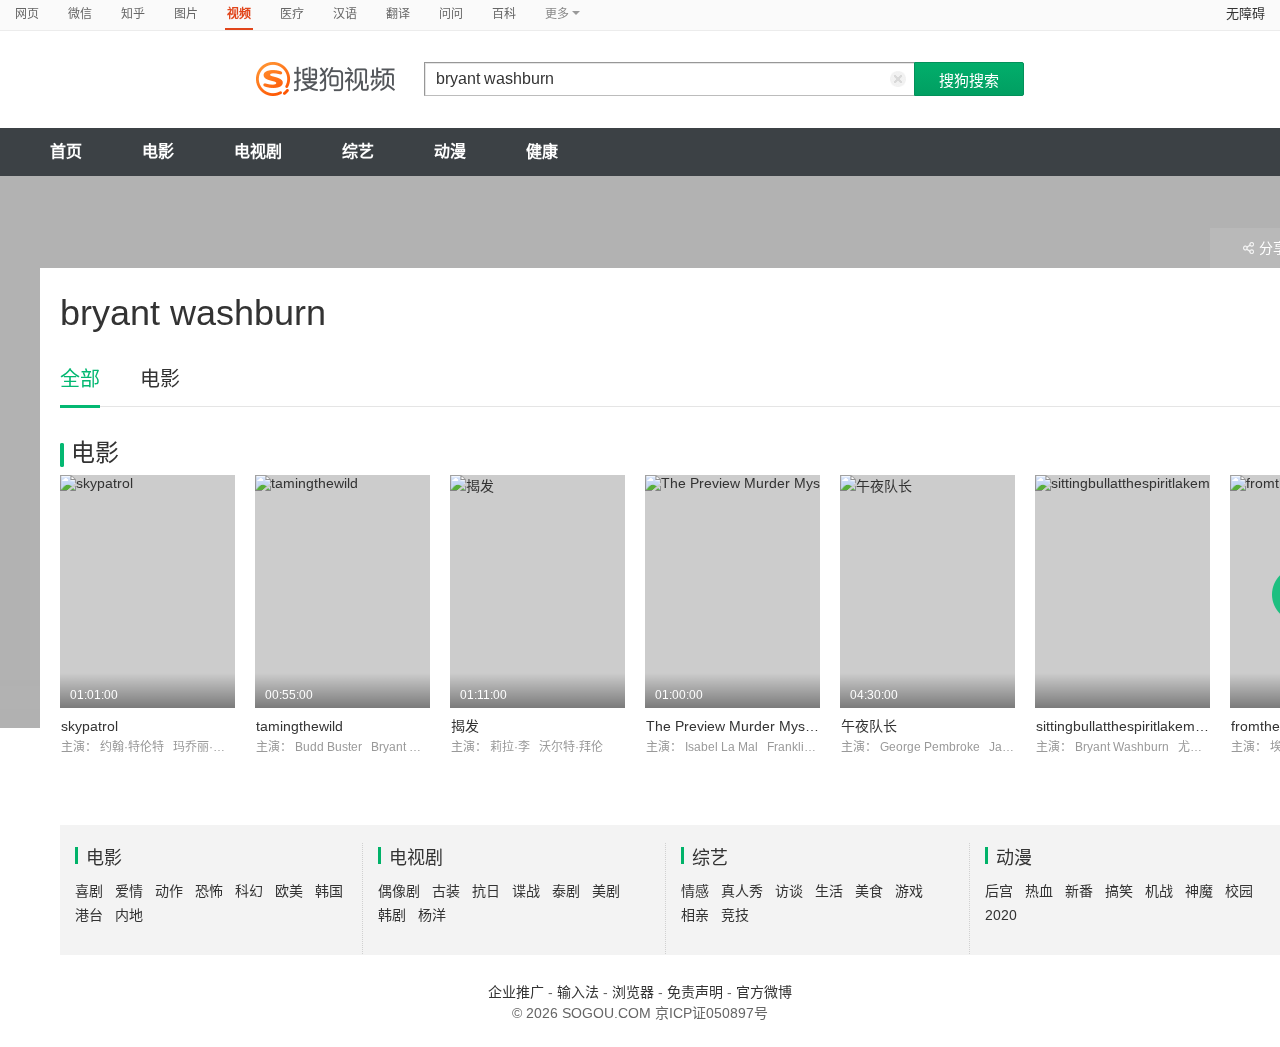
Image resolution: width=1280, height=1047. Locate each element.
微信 (80, 14)
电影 (158, 151)
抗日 (486, 891)
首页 (66, 151)
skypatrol (89, 726)
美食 (869, 891)
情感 (695, 891)
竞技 (735, 915)
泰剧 (566, 891)
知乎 (133, 14)
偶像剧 (399, 891)
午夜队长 (869, 726)
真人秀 (742, 891)
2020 (1001, 915)
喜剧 (89, 891)
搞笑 (1119, 891)
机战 (1159, 891)
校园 (1239, 891)
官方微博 (764, 992)
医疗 (292, 14)
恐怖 (209, 891)
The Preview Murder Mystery (737, 726)
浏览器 (633, 992)
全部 (80, 379)
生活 (829, 891)
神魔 (1199, 891)
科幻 (249, 891)
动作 (169, 891)
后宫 (999, 891)
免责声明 (695, 992)
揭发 (465, 726)
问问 (451, 14)
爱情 (129, 891)
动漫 (450, 151)
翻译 (398, 14)
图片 (186, 14)
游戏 (909, 891)
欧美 (289, 891)
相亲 (695, 915)
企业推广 (516, 992)
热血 (1039, 891)
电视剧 (258, 151)
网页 (27, 14)
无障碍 (1245, 13)
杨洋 (432, 915)
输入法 (578, 992)
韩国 (329, 891)
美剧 (606, 891)
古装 (446, 891)
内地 (129, 915)
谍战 (526, 891)
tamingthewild (299, 726)
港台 (89, 915)
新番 (1079, 891)
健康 (542, 151)
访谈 (789, 891)
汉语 (345, 14)
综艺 (358, 151)
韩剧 (392, 915)
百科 (504, 14)
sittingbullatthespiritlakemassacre (1140, 726)
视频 (239, 14)
